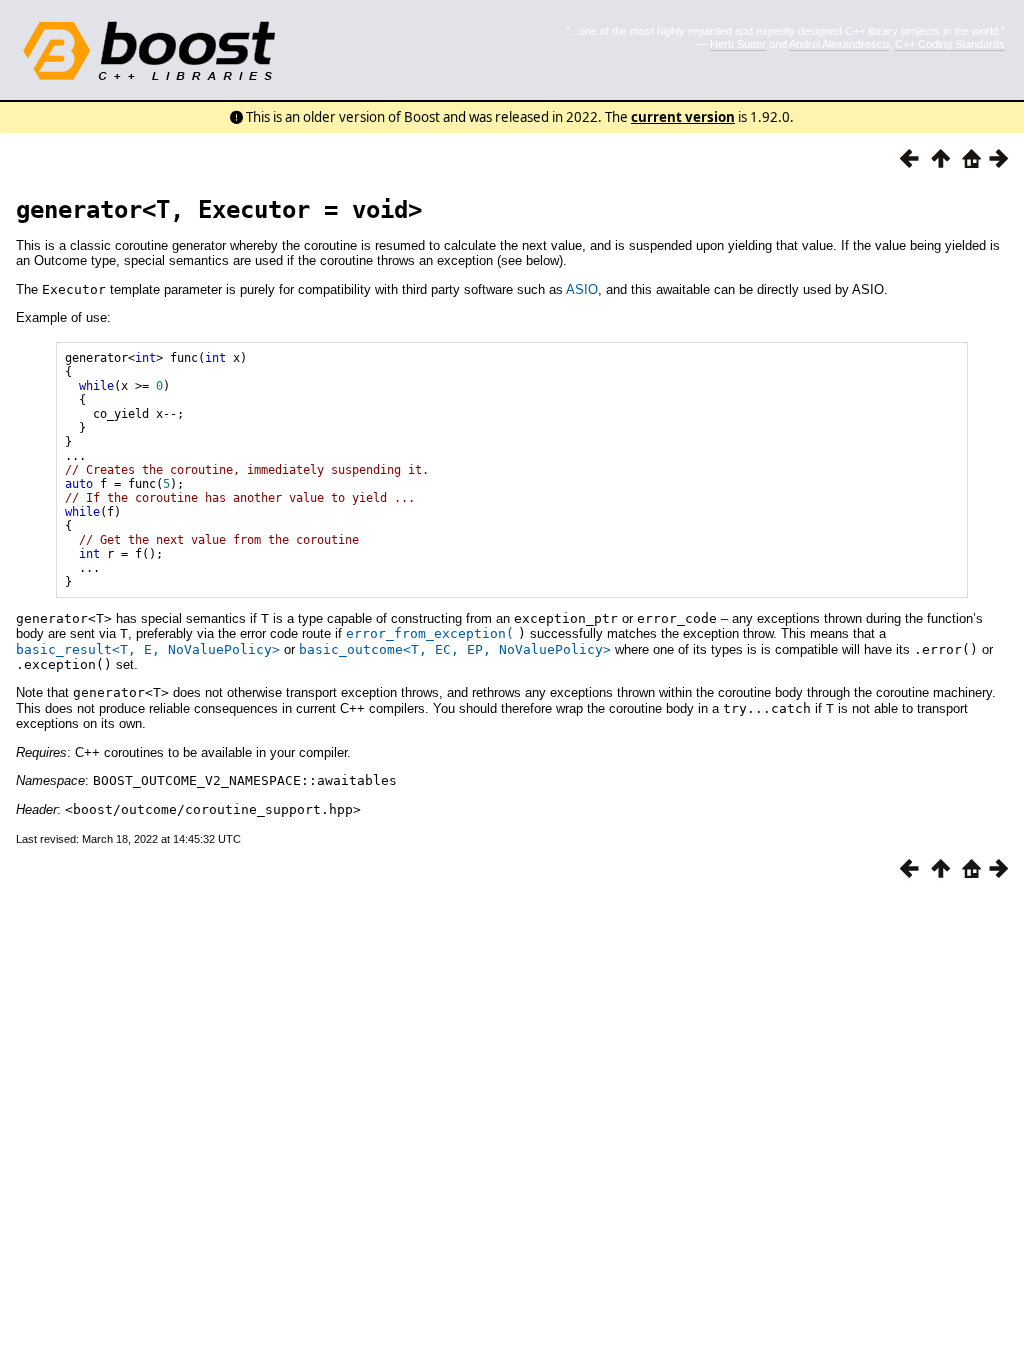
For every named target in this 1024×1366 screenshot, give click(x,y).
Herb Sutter (738, 44)
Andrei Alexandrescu (839, 44)
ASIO (582, 289)
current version (683, 117)
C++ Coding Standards (950, 44)
